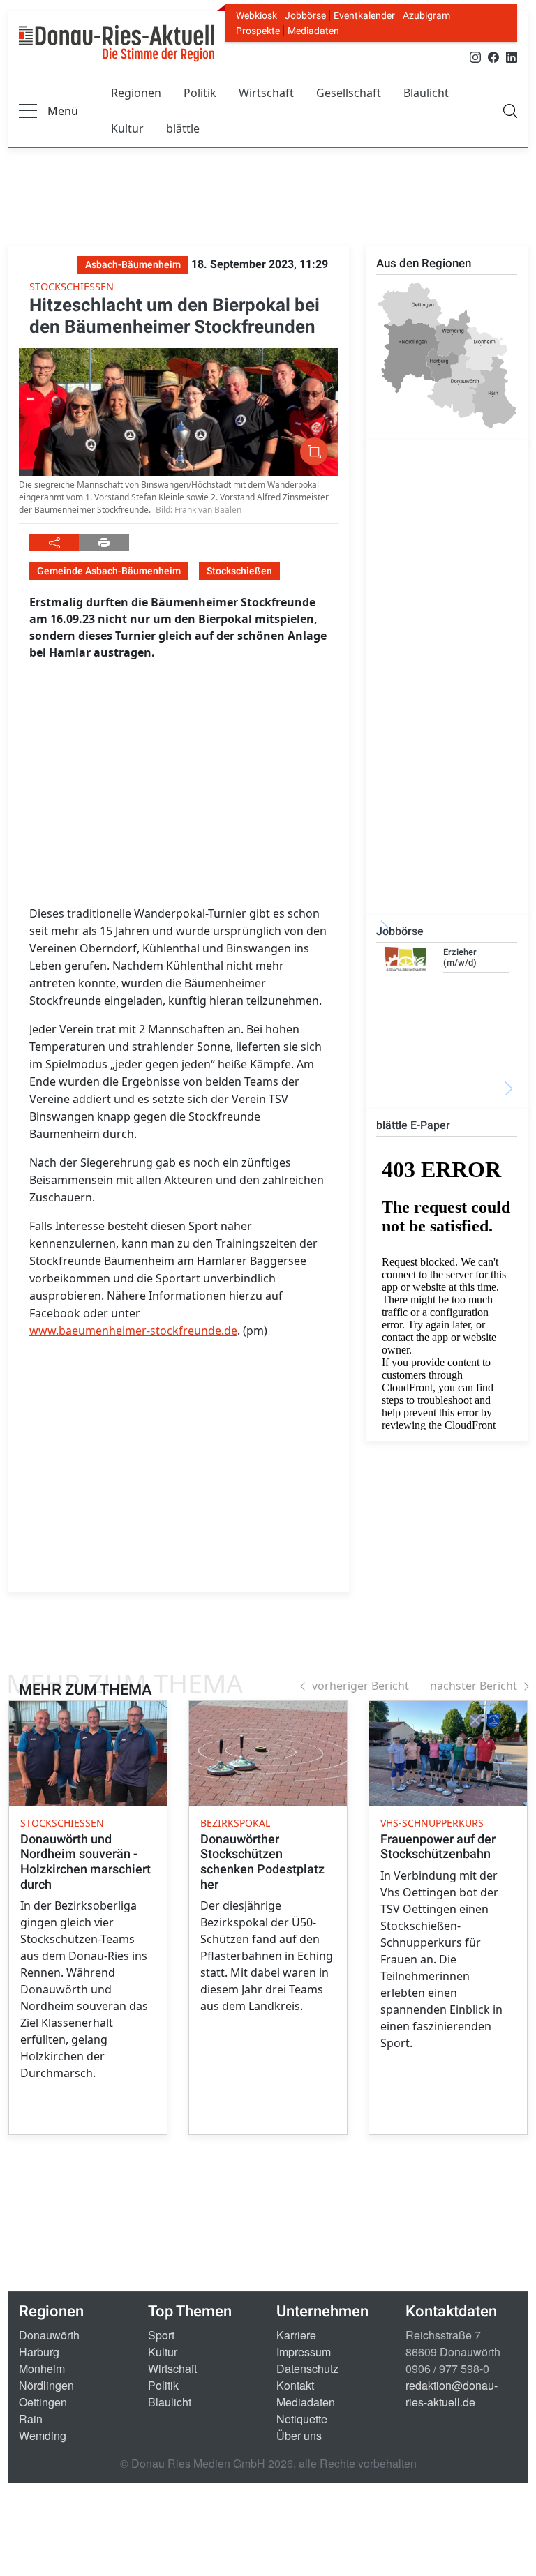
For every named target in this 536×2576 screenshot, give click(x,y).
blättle (183, 128)
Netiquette (302, 2419)
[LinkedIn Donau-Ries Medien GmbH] (512, 56)
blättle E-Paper (413, 1125)
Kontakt (295, 2385)
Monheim (42, 2368)
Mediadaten (313, 31)
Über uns (299, 2435)
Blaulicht (426, 93)
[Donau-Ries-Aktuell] (117, 43)
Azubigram (426, 15)
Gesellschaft (349, 93)
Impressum (304, 2352)
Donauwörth (49, 2335)
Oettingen (43, 2402)
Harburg (39, 2352)
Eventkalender (364, 15)
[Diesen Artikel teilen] (54, 543)
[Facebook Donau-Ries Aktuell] (493, 56)
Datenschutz (307, 2368)
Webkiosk (256, 15)
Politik (200, 93)
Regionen (136, 93)
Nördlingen (46, 2385)
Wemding (43, 2435)
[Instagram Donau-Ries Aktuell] (475, 56)
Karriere (296, 2335)
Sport (161, 2335)
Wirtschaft (266, 93)
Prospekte (258, 31)
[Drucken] (104, 543)
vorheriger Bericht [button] (360, 1686)
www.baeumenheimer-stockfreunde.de (133, 1331)
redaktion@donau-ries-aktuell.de (452, 2394)
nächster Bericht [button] (474, 1686)
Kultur (127, 128)
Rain (31, 2419)
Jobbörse (305, 15)
